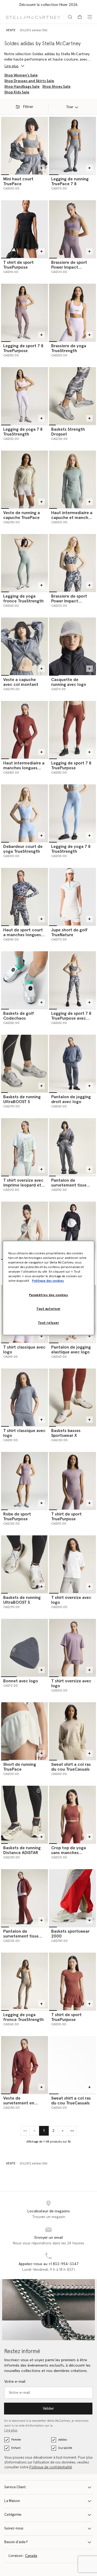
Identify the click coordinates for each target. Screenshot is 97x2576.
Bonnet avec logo (21, 1681)
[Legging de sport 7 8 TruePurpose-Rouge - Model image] (72, 730)
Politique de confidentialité (51, 2467)
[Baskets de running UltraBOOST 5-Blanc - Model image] (25, 1564)
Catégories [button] (13, 2515)
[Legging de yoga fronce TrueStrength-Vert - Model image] (25, 563)
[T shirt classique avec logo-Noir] (25, 1397)
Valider (48, 2409)
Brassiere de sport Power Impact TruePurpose (69, 267)
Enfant (16, 2448)
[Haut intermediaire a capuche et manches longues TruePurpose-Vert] (72, 479)
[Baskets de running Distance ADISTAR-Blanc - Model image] (25, 1815)
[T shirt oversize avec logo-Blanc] (72, 1564)
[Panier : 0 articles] (80, 17)
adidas (63, 2440)
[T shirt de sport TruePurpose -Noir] (25, 229)
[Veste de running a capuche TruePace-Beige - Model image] (25, 479)
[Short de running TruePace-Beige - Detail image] (25, 1731)
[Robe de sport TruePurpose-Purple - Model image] (25, 1481)
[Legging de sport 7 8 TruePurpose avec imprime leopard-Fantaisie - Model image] (72, 980)
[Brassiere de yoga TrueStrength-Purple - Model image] (72, 313)
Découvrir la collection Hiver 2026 (48, 5)
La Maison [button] (12, 2501)
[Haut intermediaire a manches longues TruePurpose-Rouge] (25, 730)
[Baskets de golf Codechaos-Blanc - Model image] (25, 980)
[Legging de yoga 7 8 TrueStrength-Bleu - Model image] (72, 813)
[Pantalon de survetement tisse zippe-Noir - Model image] (72, 1230)
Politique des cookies (48, 1281)
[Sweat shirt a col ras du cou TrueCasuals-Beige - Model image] (72, 1731)
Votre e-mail (15, 2382)
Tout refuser (49, 1323)
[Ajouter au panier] (41, 168)
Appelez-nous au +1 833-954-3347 (49, 2264)
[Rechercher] (70, 17)
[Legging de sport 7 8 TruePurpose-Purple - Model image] (25, 313)
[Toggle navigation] (90, 17)
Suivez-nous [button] (14, 2528)
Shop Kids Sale (17, 92)
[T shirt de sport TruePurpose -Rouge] (72, 1981)
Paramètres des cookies (49, 1295)
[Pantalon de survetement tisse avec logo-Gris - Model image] (72, 1147)
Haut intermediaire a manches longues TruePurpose (24, 768)
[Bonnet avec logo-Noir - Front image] (25, 1648)
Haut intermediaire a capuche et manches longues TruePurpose (72, 518)
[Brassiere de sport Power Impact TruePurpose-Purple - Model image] (72, 229)
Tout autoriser (48, 1309)
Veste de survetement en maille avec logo (19, 2103)
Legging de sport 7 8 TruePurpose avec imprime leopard (71, 1018)
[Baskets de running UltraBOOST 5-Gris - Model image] (25, 1064)
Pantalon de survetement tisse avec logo (69, 1185)
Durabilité (65, 2448)
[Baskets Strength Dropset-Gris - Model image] (72, 396)
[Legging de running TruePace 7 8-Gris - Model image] (72, 146)
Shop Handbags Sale (22, 87)
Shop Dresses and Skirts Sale (29, 81)
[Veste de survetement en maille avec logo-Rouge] (25, 2065)
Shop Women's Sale (21, 75)
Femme (16, 2440)
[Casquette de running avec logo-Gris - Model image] (72, 646)
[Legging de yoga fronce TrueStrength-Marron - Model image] (25, 1981)
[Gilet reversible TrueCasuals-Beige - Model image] (25, 1230)
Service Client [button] (15, 2487)
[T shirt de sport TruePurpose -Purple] (72, 1481)
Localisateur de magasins (49, 2211)
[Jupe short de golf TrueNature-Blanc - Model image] (72, 897)
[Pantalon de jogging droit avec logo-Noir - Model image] (72, 1064)
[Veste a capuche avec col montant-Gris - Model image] (25, 646)
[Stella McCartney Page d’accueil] (33, 17)
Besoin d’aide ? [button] (16, 2542)
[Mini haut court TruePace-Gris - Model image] (25, 146)
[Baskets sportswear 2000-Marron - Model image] (72, 1898)
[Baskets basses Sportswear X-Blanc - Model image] (72, 1397)
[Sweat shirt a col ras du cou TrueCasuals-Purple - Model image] (72, 2065)
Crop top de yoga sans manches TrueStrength (69, 1853)
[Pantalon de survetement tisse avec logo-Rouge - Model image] (25, 1898)
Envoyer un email (49, 2238)
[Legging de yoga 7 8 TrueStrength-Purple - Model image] (25, 396)
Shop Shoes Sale (56, 87)
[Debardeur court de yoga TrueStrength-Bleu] (25, 813)
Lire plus (11, 2431)
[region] (48, 1288)
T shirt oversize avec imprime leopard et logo (23, 1185)
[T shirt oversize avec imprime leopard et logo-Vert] (25, 1147)
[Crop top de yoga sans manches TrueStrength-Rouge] (72, 1815)
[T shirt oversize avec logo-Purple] (72, 1648)
